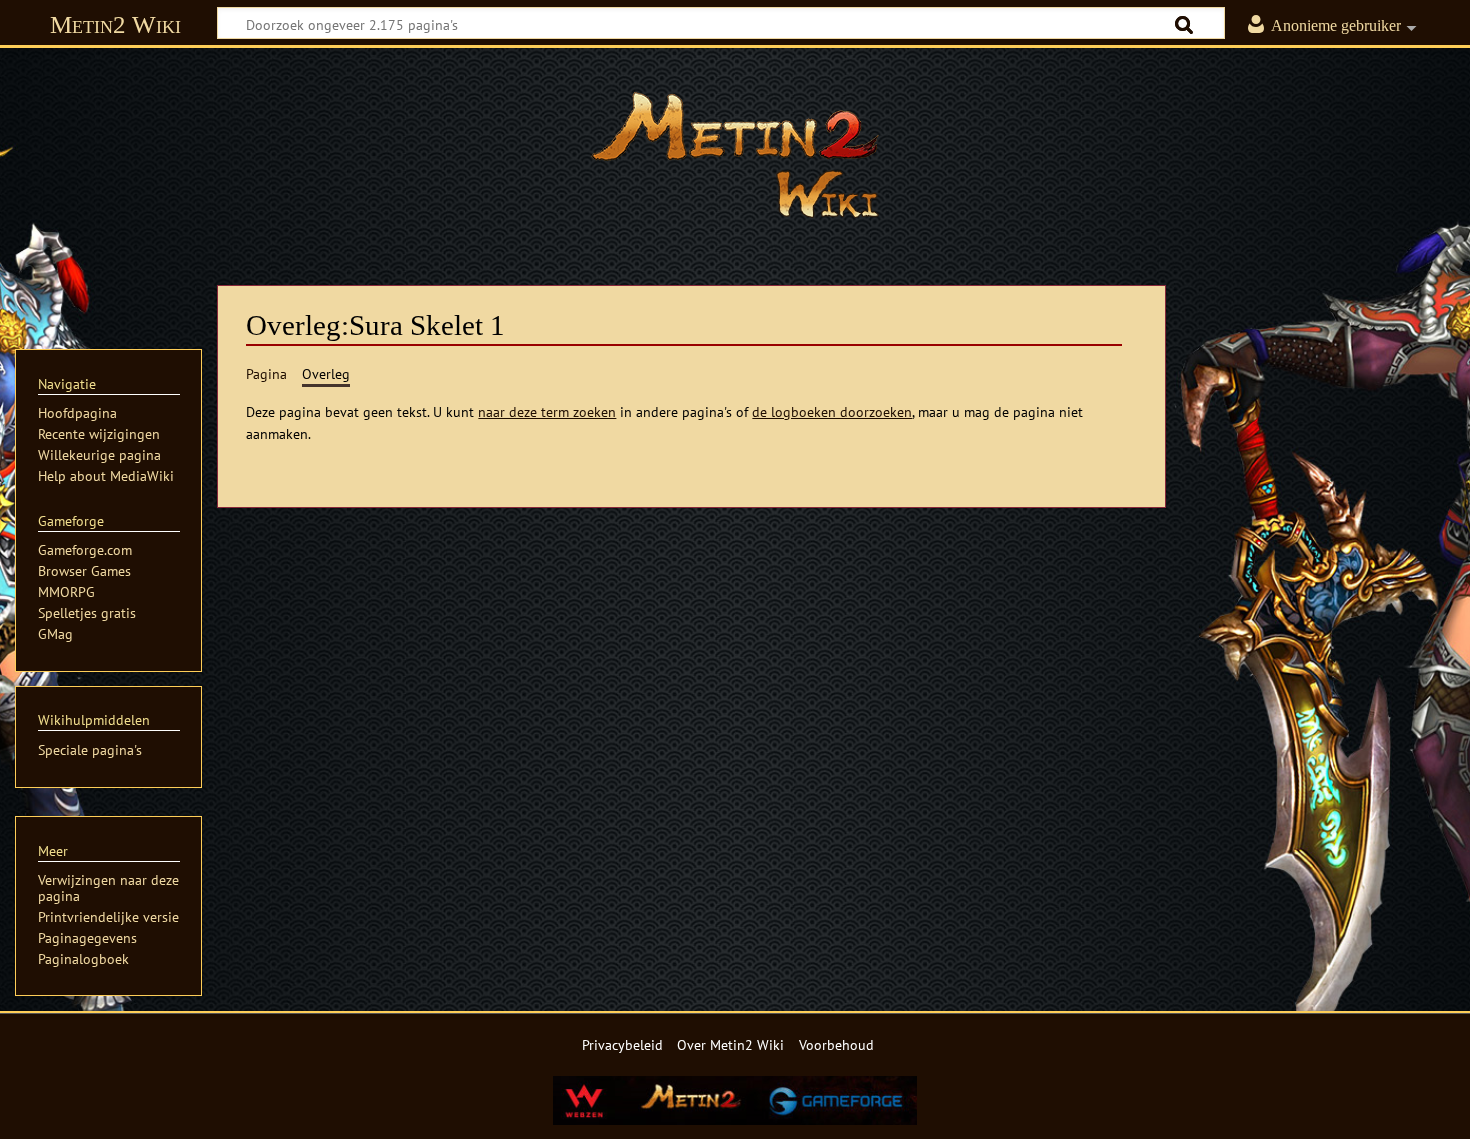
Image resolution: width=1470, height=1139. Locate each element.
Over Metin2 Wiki (730, 1044)
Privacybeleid (622, 1044)
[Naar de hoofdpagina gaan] (735, 155)
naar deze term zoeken (547, 411)
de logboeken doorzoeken (832, 411)
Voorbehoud (836, 1044)
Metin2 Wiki (115, 24)
